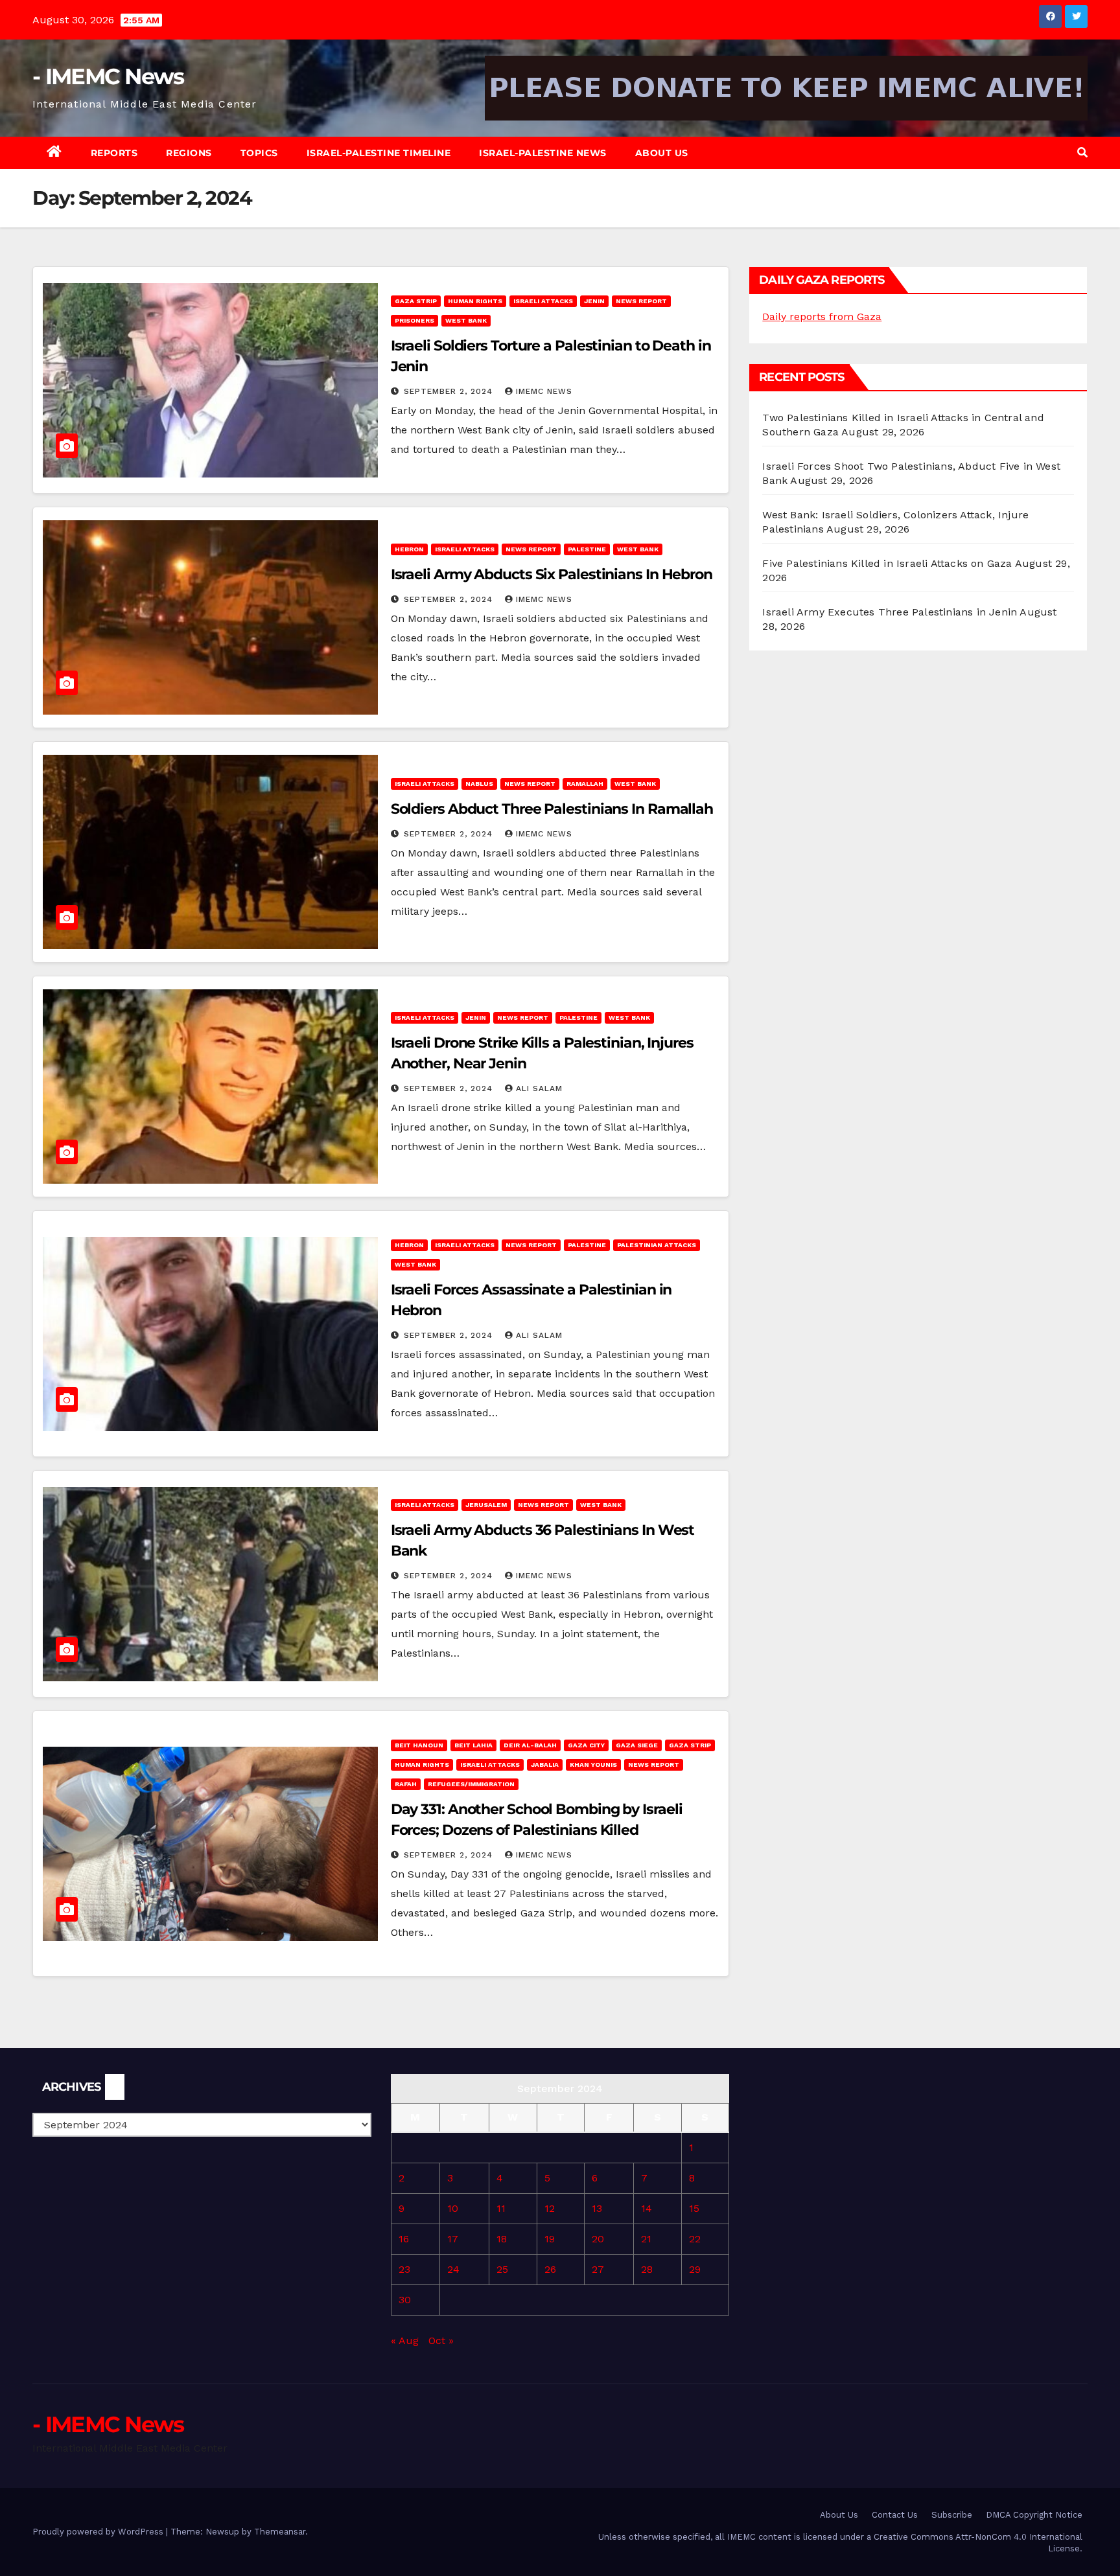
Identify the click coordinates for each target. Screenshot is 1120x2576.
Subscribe (952, 2515)
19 (550, 2239)
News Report (641, 301)
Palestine (587, 549)
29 (695, 2269)
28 (647, 2269)
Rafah (406, 1784)
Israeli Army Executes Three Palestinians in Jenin (890, 612)
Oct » (441, 2340)
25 (502, 2269)
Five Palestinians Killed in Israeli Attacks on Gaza (887, 563)
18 (502, 2239)
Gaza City (586, 1745)
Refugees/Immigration (471, 1784)
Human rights (475, 301)
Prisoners (414, 320)
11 (501, 2208)
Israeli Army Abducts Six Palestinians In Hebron (552, 574)
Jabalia (545, 1765)
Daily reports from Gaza (822, 316)
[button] (1082, 153)
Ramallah (585, 784)
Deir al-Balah (530, 1745)
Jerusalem (486, 1505)
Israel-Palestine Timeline (379, 153)
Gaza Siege (637, 1745)
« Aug (405, 2340)
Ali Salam (539, 1088)
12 (550, 2208)
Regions (189, 153)
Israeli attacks (543, 301)
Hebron (409, 549)
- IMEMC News (108, 76)
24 (453, 2269)
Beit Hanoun (419, 1745)
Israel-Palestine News (543, 153)
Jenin (594, 301)
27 (598, 2269)
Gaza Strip (416, 301)
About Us (662, 153)
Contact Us (895, 2515)
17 (453, 2239)
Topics (259, 153)
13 (597, 2208)
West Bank (466, 320)
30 (405, 2300)
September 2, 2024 (450, 391)
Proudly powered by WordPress (99, 2532)
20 (598, 2239)
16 (404, 2239)
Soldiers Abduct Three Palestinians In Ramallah (552, 809)
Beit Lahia (473, 1745)
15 (694, 2208)
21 (646, 2239)
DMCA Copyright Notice (1034, 2515)
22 (695, 2239)
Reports (114, 153)
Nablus (479, 784)
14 (647, 2208)
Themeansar (280, 2532)
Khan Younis (593, 1765)
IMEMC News (544, 391)
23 (404, 2269)
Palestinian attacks (657, 1245)
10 (453, 2208)
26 (550, 2269)
